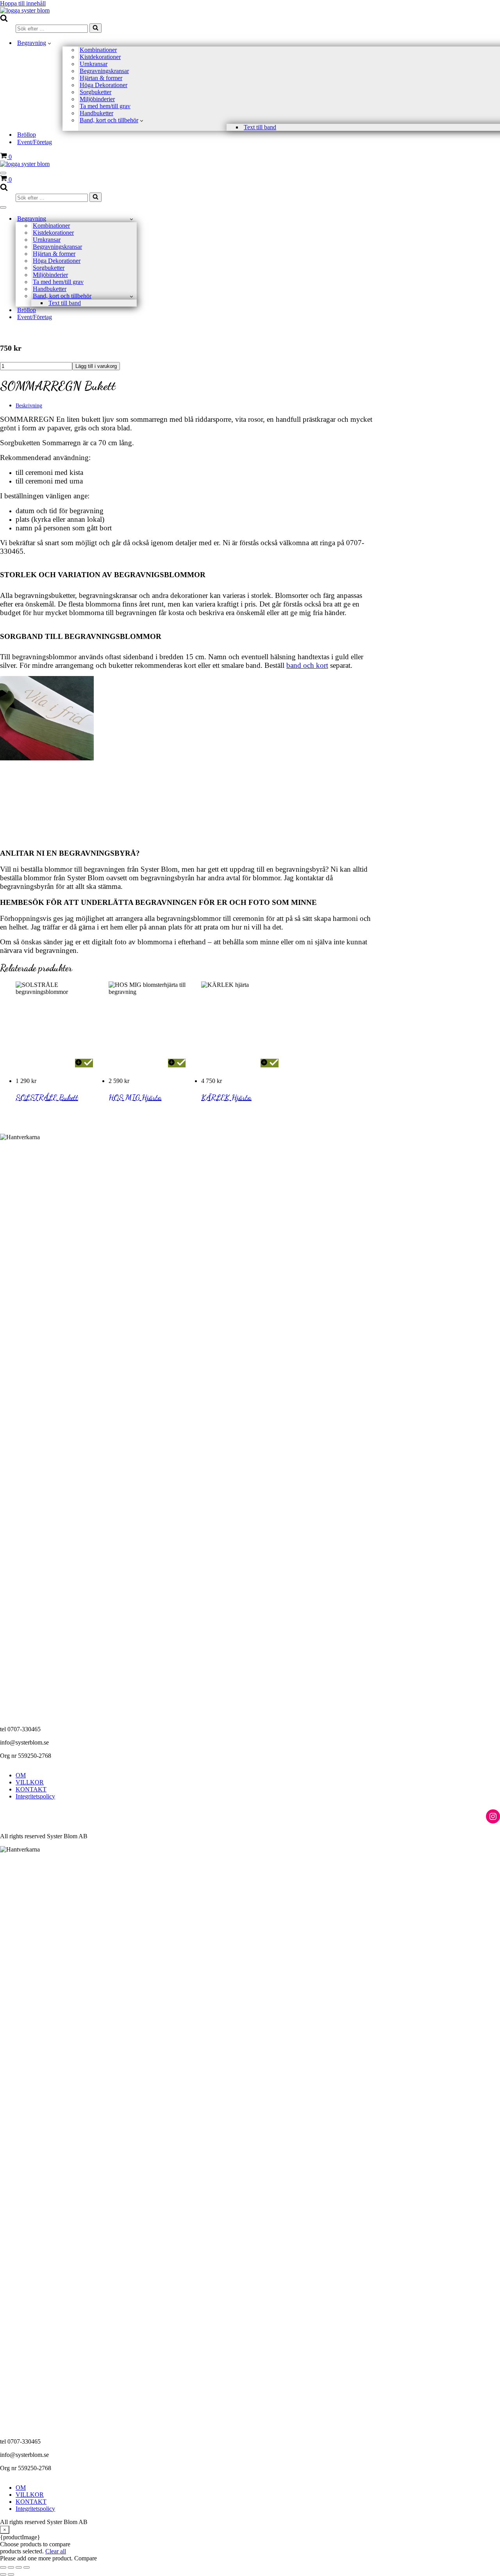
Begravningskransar (104, 71)
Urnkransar (94, 64)
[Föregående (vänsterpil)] (3, 2574)
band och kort (307, 665)
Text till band (260, 127)
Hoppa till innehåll (23, 3)
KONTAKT (31, 1789)
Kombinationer (98, 50)
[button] (49, 43)
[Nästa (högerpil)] (11, 2574)
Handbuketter (96, 113)
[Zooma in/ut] (3, 2567)
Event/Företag (35, 142)
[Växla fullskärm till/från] (11, 2567)
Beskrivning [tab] (29, 406)
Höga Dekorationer (104, 85)
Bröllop (27, 135)
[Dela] (19, 2567)
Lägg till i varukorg (96, 366)
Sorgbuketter (96, 92)
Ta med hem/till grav (105, 106)
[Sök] (4, 20)
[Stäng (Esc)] (27, 2567)
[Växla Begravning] (131, 219)
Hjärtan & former (101, 78)
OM (21, 1775)
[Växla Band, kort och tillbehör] (131, 296)
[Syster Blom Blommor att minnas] (25, 10)
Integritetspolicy (35, 1796)
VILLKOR (30, 1782)
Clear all (56, 2551)
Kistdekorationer (100, 57)
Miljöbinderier (97, 99)
